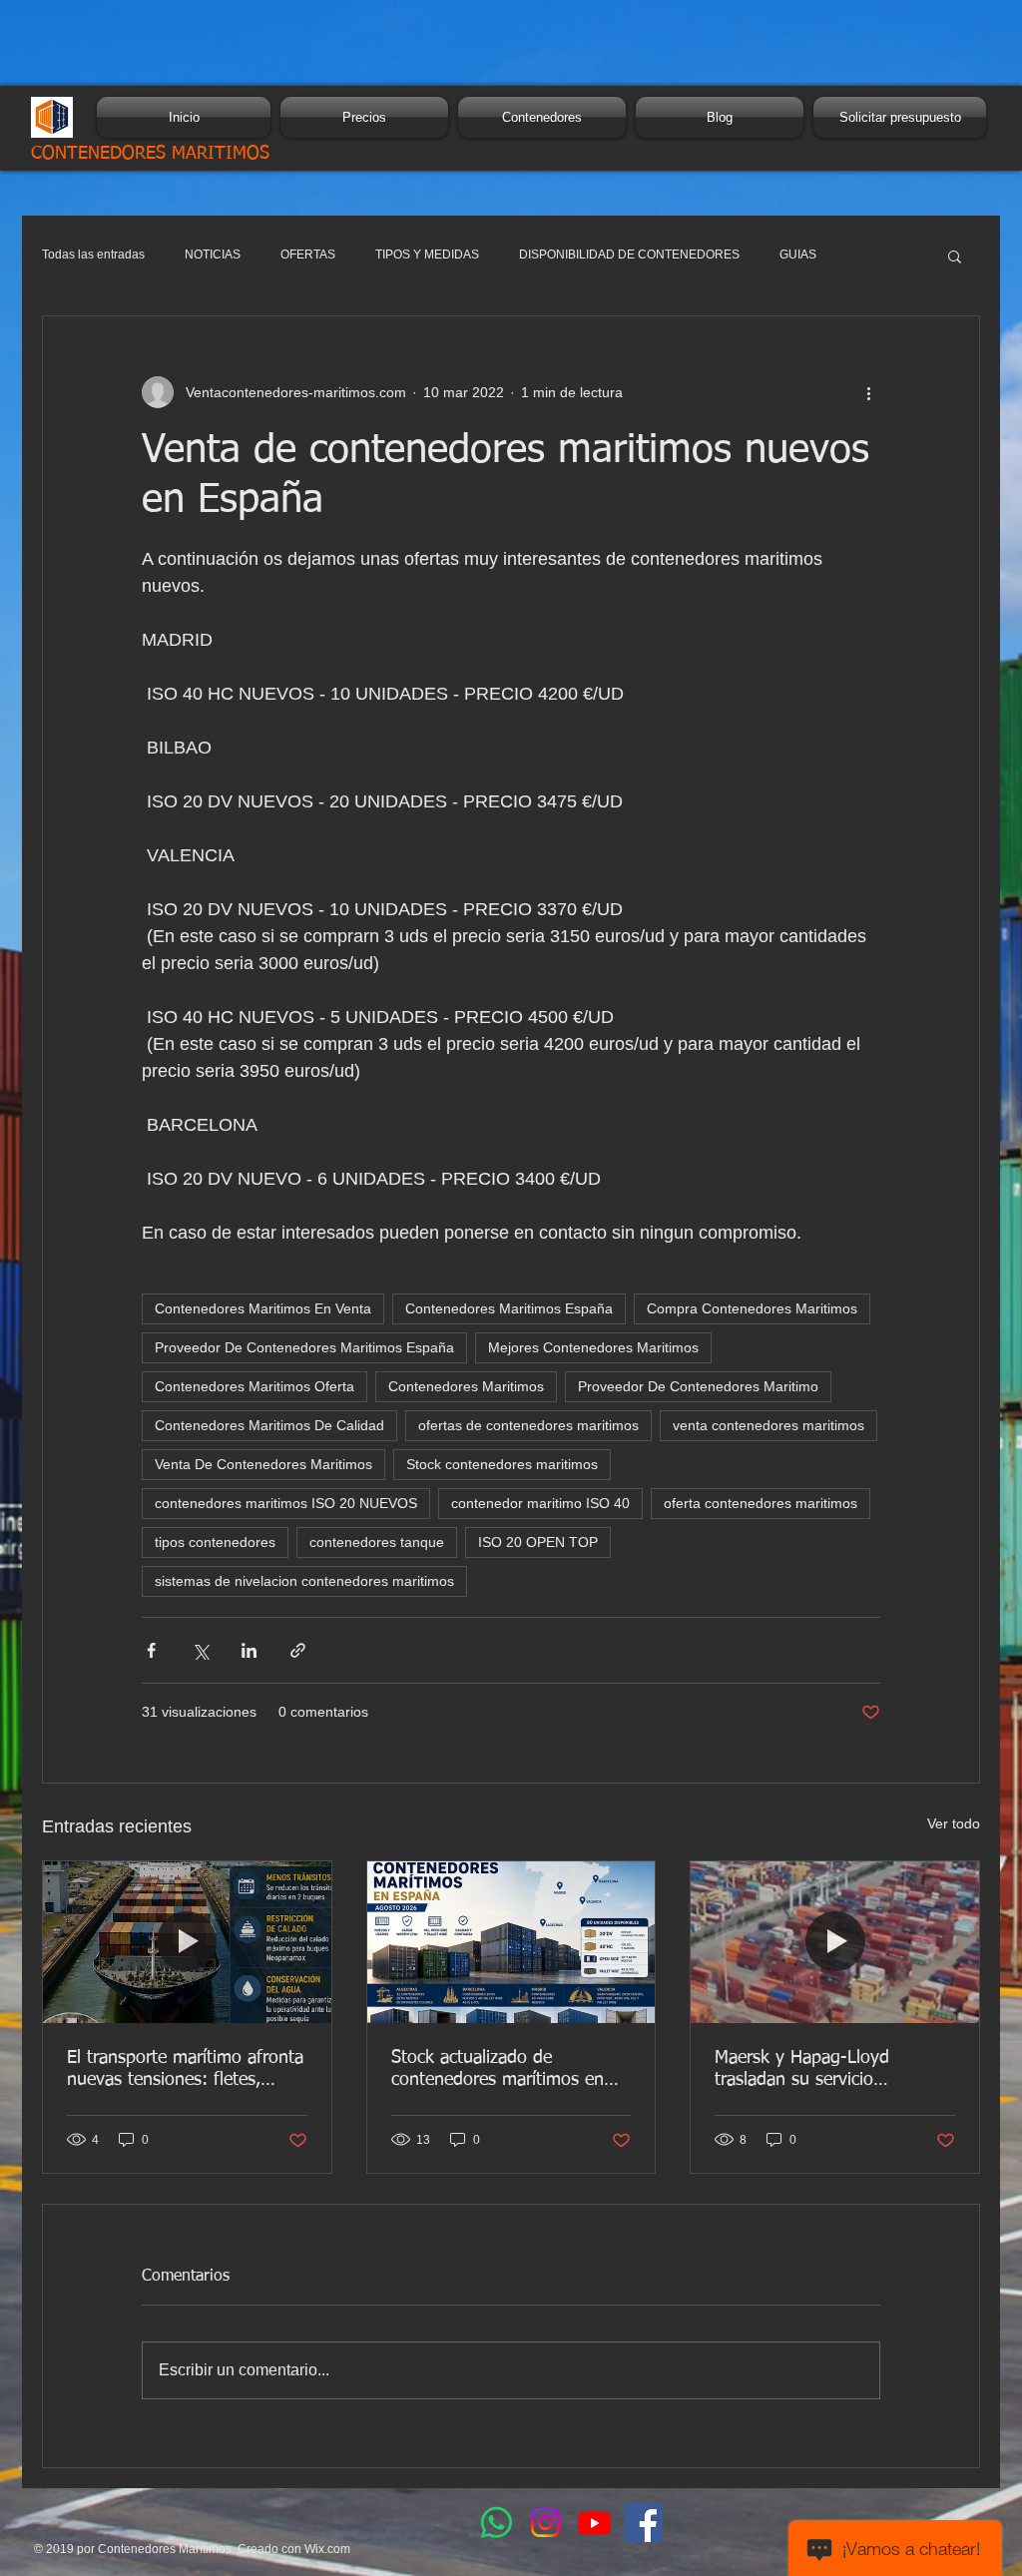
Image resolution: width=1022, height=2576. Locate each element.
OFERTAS (308, 255)
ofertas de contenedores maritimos (528, 1425)
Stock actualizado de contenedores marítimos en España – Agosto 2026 (498, 2070)
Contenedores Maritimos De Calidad (269, 1425)
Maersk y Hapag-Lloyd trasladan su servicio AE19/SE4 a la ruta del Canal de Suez (828, 2070)
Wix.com (327, 2549)
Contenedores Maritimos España (509, 1308)
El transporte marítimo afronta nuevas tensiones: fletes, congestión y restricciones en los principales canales (185, 2070)
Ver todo (954, 1823)
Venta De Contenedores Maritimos (263, 1464)
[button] (955, 256)
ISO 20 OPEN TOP (538, 1542)
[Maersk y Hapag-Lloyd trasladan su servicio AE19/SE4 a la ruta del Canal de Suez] (835, 1942)
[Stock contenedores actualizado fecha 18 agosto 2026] (511, 1942)
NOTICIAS (213, 255)
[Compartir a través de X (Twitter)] (200, 1650)
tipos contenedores (215, 1542)
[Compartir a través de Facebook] (151, 1650)
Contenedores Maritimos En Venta (263, 1308)
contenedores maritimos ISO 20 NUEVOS (286, 1503)
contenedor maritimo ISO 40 (540, 1503)
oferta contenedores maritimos (761, 1503)
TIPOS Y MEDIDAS (427, 255)
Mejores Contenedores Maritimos (593, 1347)
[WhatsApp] (497, 2523)
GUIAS (798, 255)
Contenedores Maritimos (466, 1386)
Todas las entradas (93, 255)
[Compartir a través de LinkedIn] (249, 1650)
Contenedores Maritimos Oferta (255, 1386)
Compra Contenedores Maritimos (752, 1308)
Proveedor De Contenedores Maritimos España (304, 1347)
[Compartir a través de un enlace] (298, 1650)
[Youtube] (594, 2523)
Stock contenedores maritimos (502, 1464)
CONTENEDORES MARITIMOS (150, 154)
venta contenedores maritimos (768, 1425)
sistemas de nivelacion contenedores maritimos (304, 1581)
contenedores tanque (377, 1542)
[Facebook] (643, 2523)
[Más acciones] (868, 392)
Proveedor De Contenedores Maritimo (698, 1386)
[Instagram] (545, 2523)
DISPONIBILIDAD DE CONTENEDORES (629, 255)
